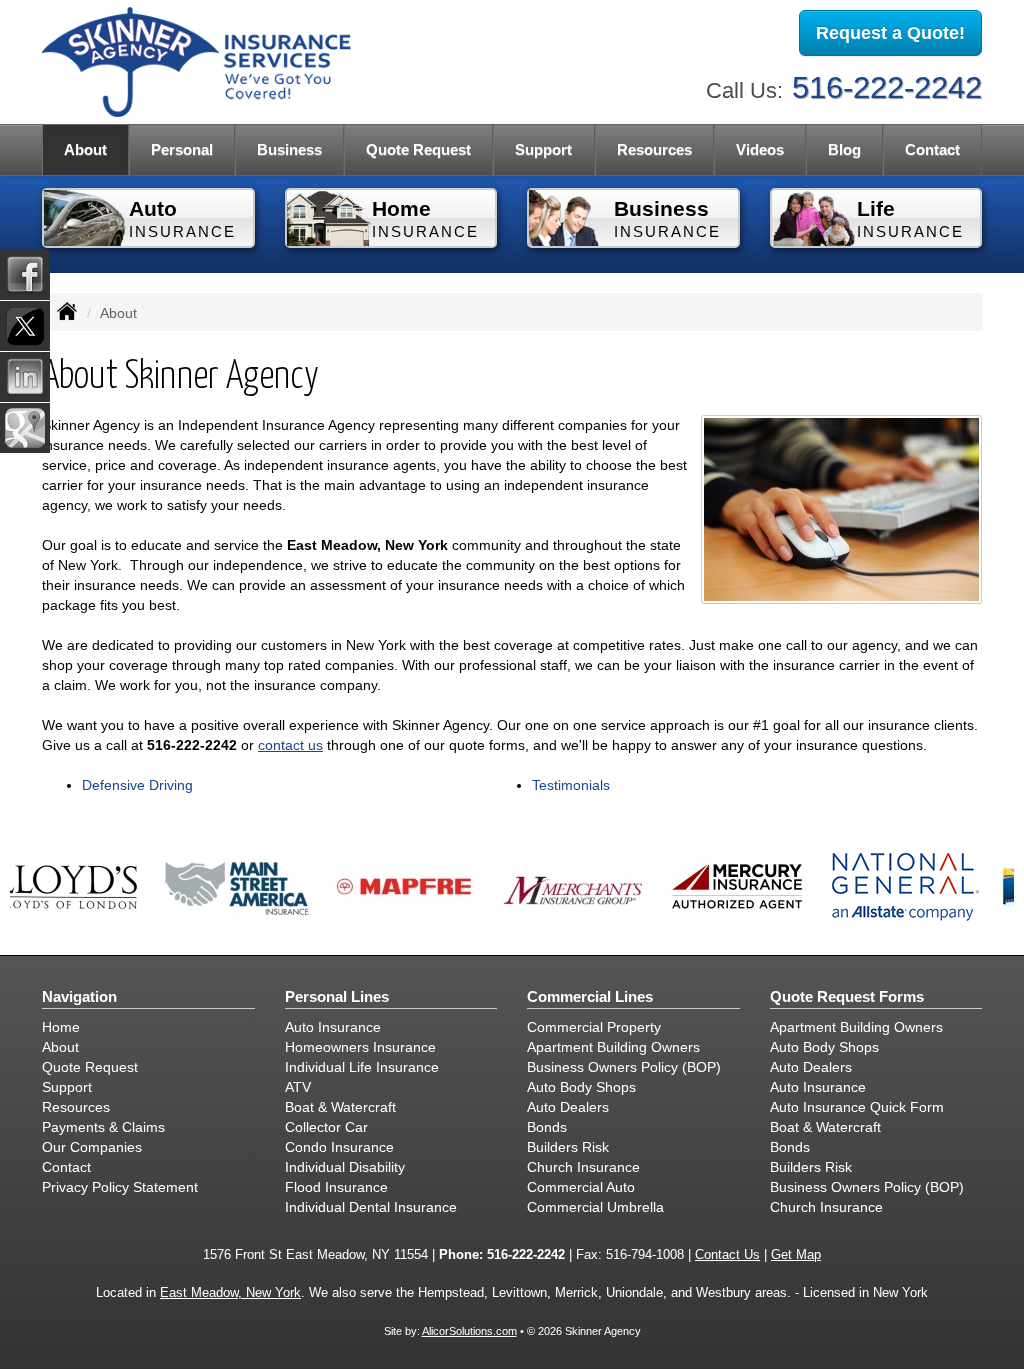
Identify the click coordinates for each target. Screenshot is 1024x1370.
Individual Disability (345, 1167)
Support (67, 1087)
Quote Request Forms (847, 996)
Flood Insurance (336, 1187)
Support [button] (543, 149)
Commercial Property (594, 1027)
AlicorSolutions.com (469, 1331)
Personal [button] (182, 149)
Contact (932, 149)
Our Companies (92, 1147)
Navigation (79, 996)
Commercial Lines (590, 996)
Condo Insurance (339, 1147)
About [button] (85, 149)
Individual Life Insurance (362, 1067)
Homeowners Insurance (360, 1047)
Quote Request (90, 1067)
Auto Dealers (568, 1107)
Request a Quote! (890, 33)
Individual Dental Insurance (371, 1207)
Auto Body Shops (581, 1087)
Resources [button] (654, 149)
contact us (290, 745)
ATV (298, 1087)
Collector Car (326, 1127)
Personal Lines (337, 996)
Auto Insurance (333, 1027)
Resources (76, 1107)
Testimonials (571, 785)
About (60, 1047)
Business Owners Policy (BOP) (624, 1067)
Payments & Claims (103, 1127)
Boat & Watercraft (340, 1107)
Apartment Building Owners (613, 1047)
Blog (844, 149)
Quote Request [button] (418, 149)
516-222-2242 (887, 87)
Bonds (547, 1127)
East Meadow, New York (230, 1293)
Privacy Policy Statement (120, 1187)
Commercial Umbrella (595, 1207)
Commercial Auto (581, 1187)
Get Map (796, 1255)
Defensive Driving (137, 785)
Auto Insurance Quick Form (857, 1107)
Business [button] (289, 149)
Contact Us (727, 1255)
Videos (760, 149)
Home (61, 1027)
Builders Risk (568, 1147)
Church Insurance (583, 1167)
